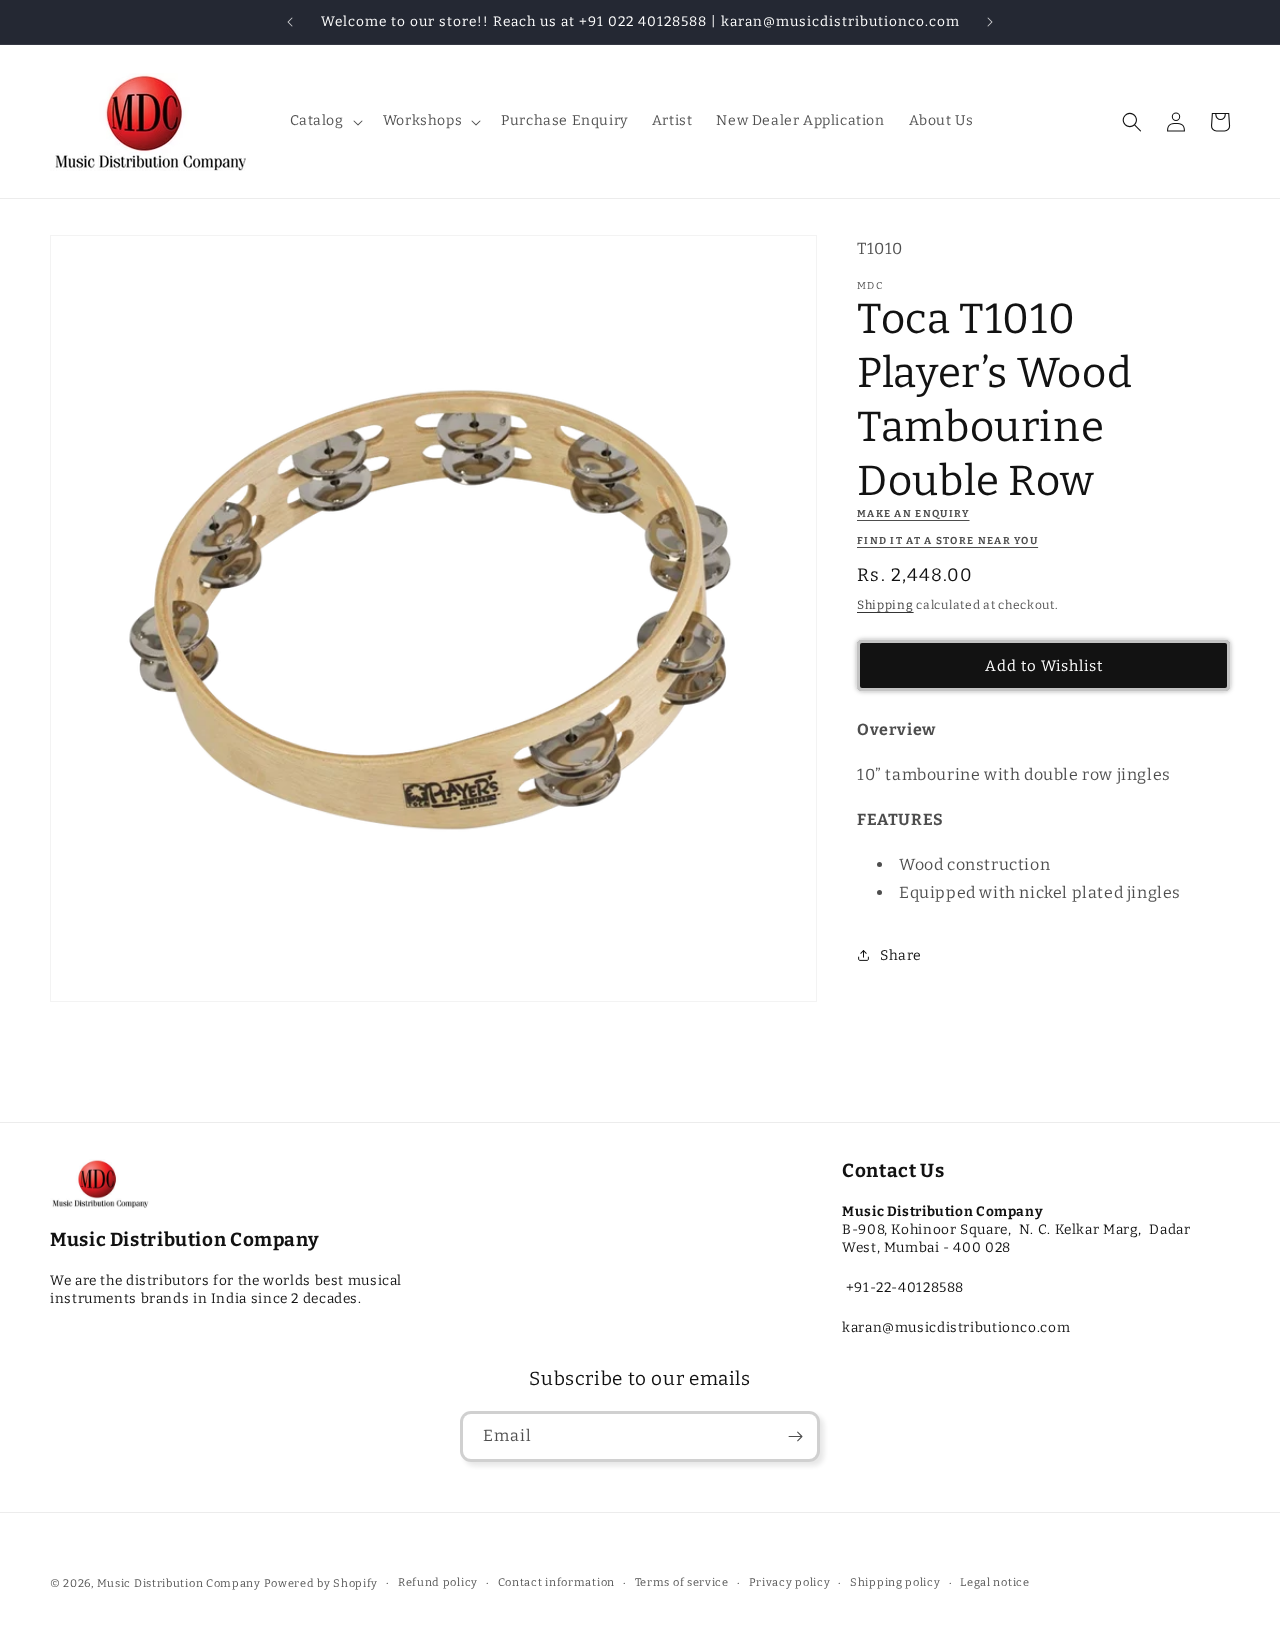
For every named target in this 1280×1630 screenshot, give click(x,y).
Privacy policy (790, 1582)
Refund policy (438, 1582)
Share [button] (901, 955)
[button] (324, 121)
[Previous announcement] (290, 22)
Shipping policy (895, 1582)
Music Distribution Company (179, 1583)
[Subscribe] (795, 1436)
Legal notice (994, 1582)
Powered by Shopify (321, 1583)
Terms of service (682, 1582)
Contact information (556, 1582)
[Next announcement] (990, 22)
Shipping (885, 605)
